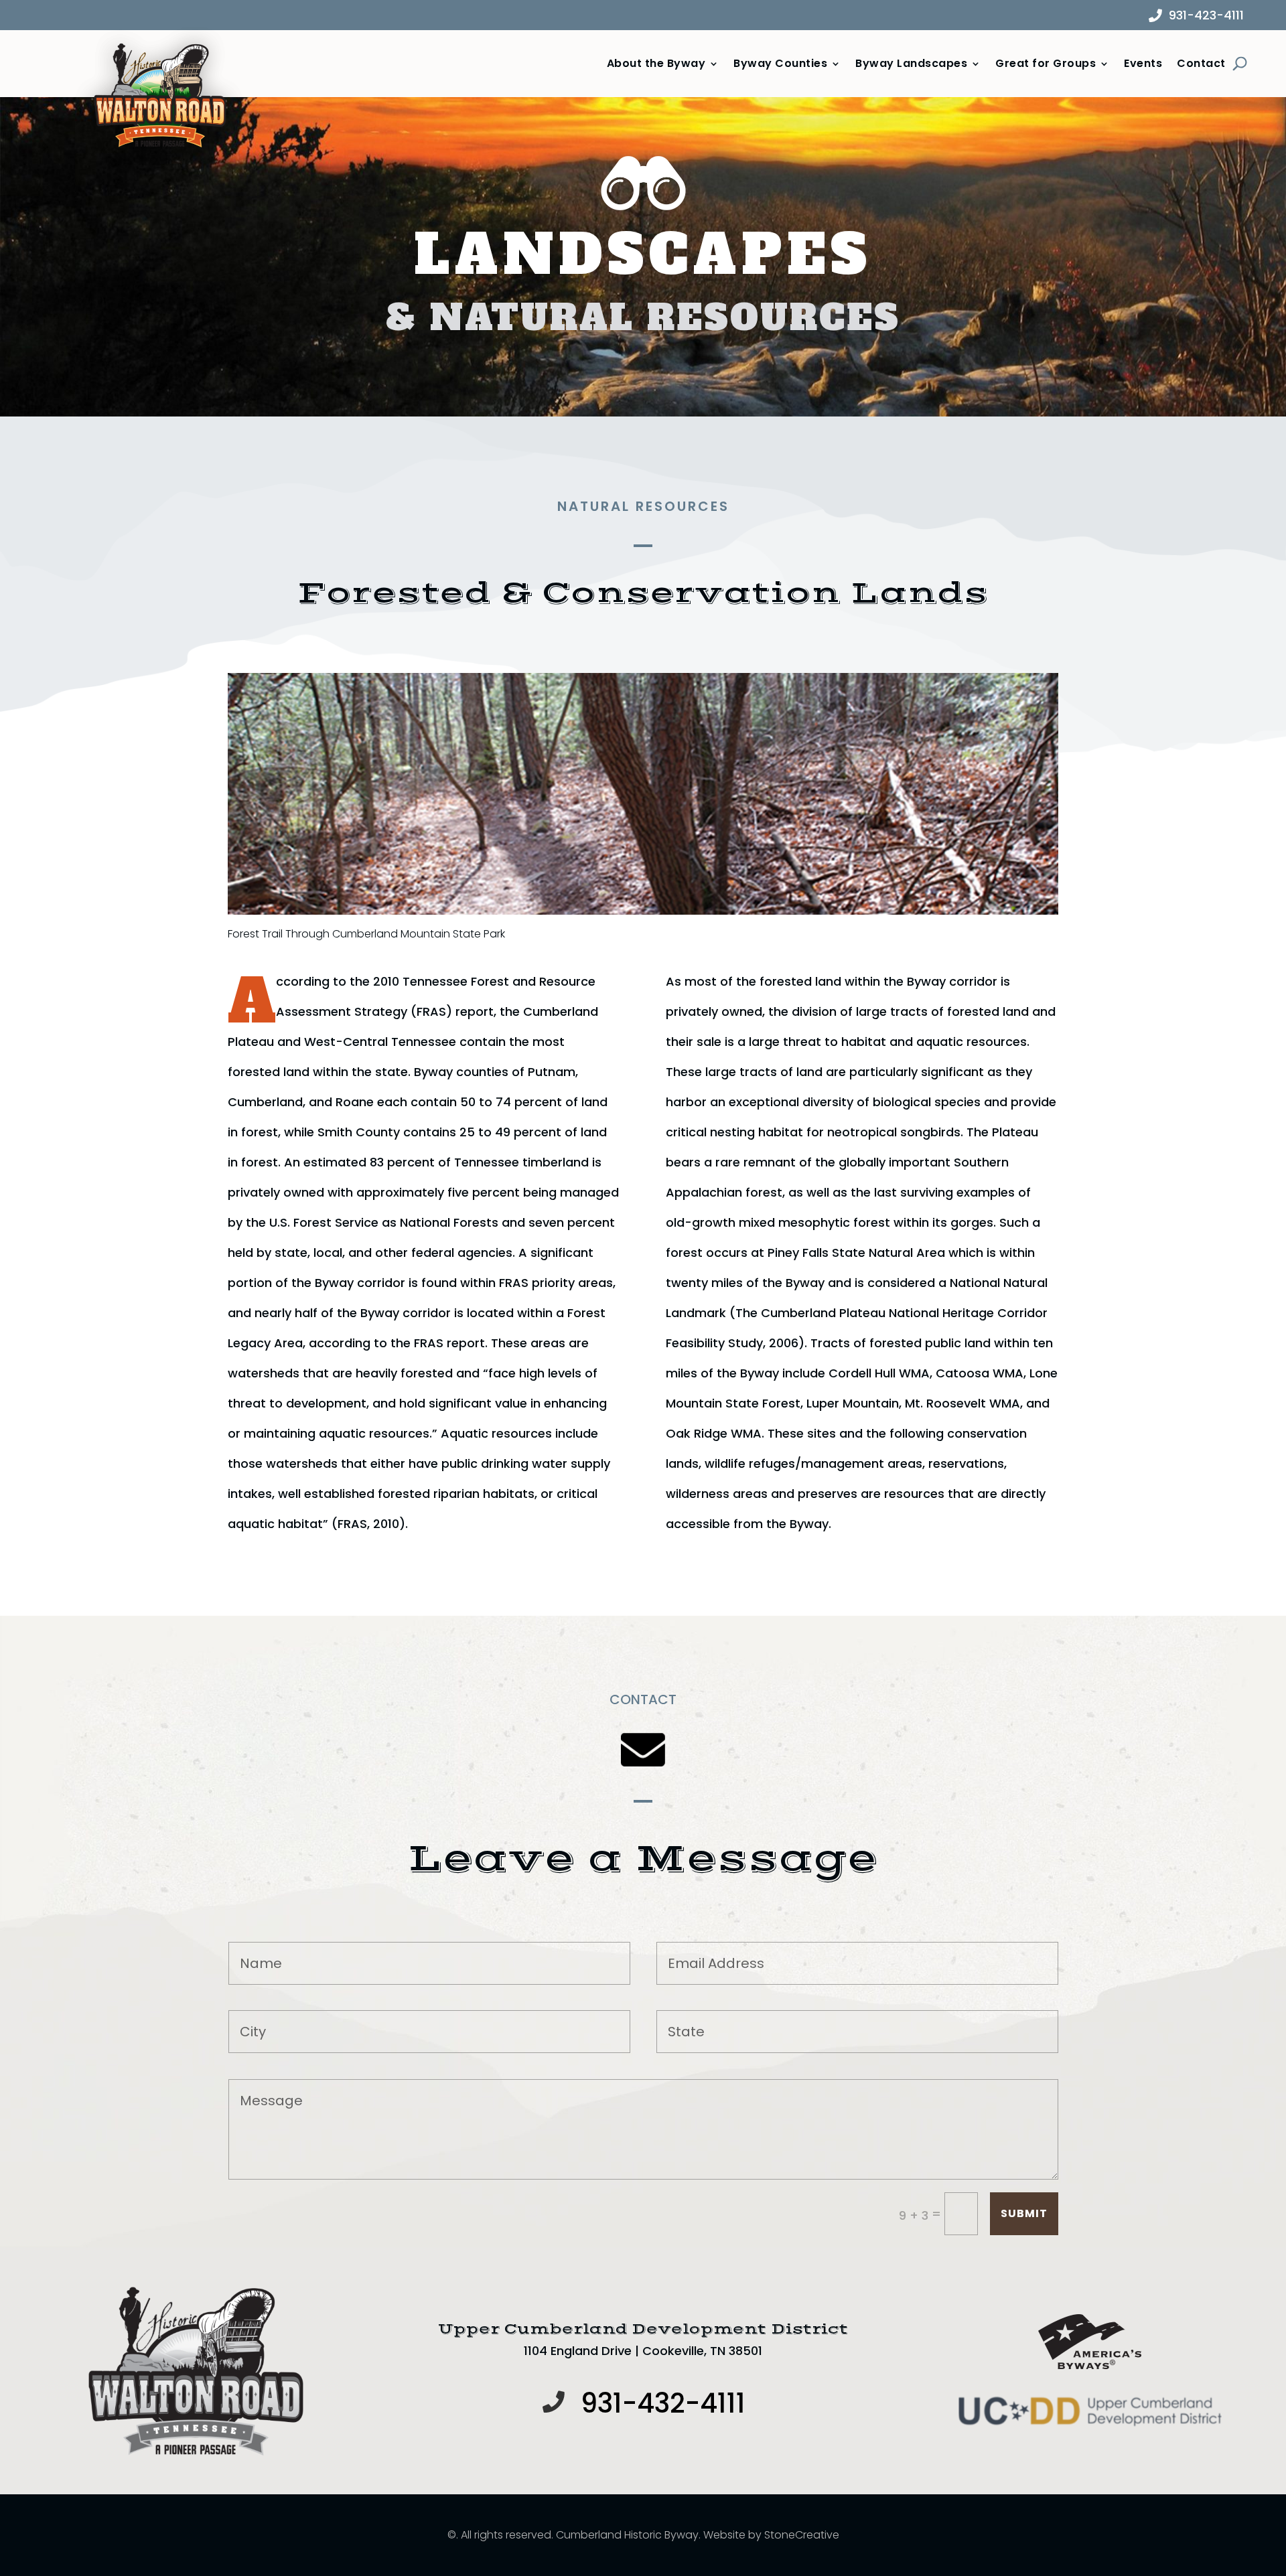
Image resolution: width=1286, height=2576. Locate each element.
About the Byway (656, 64)
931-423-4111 (1206, 15)
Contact (1201, 64)
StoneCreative (802, 2535)
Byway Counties (780, 64)
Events (1143, 64)
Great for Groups (1046, 64)
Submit (1024, 2213)
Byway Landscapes (911, 64)
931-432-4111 (663, 2403)
